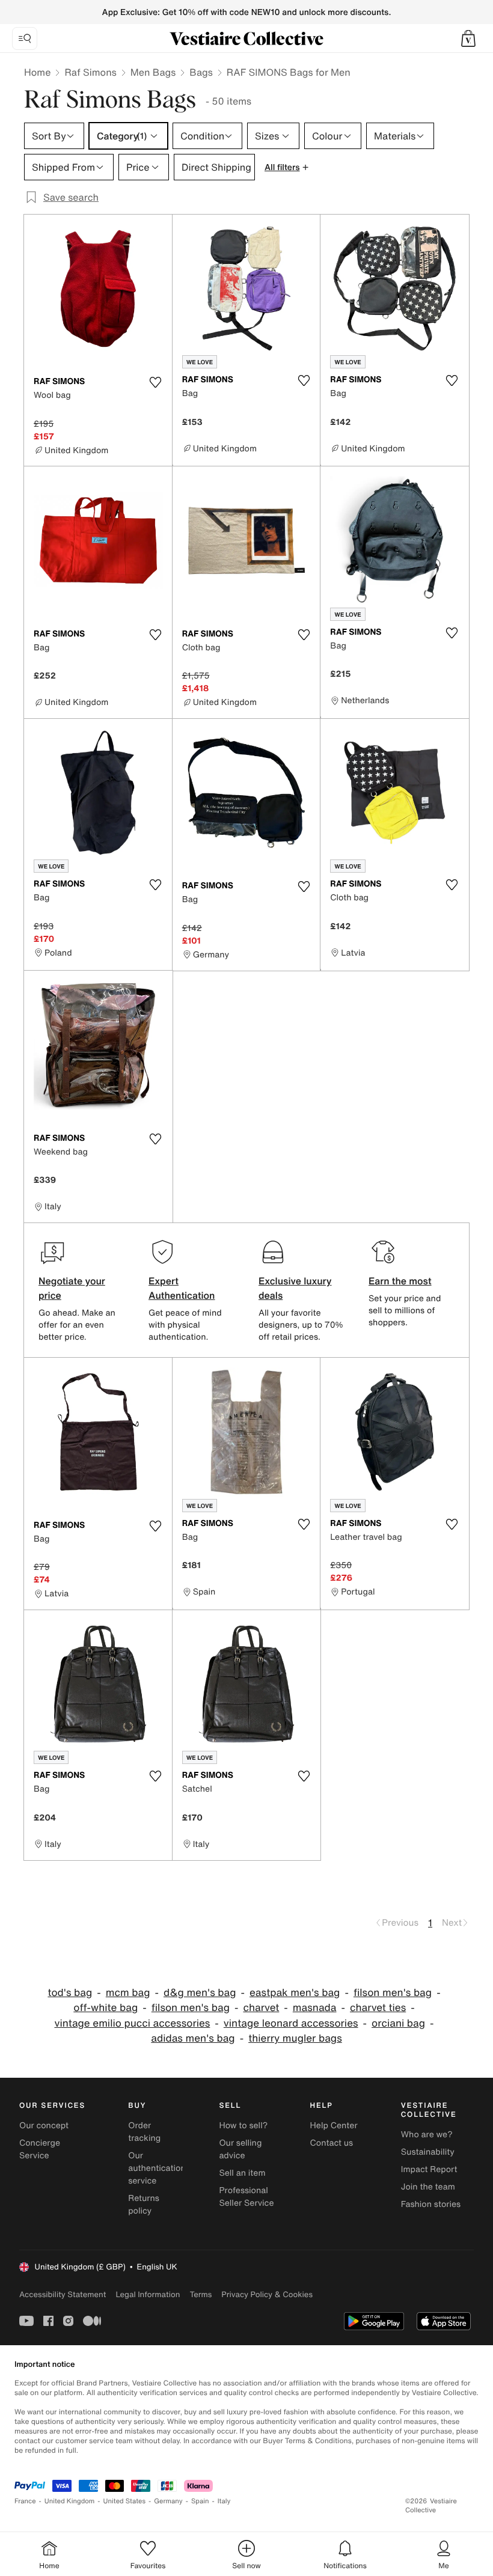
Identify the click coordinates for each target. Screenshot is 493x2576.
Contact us (332, 2143)
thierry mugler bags (295, 2038)
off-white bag (106, 2008)
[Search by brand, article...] (25, 38)
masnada (315, 2008)
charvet (261, 2008)
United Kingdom (70, 2501)
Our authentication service (157, 2168)
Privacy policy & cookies (267, 2294)
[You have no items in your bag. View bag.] (468, 38)
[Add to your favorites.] (156, 382)
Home (37, 72)
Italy (224, 2501)
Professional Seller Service (246, 2197)
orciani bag (398, 2023)
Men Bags (153, 72)
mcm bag (128, 1993)
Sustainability (428, 2152)
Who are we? (427, 2135)
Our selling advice (240, 2149)
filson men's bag (393, 1993)
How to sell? (243, 2126)
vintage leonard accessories (291, 2023)
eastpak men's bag (295, 1993)
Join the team (428, 2187)
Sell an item (242, 2173)
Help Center (334, 2126)
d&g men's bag (200, 1993)
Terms (201, 2294)
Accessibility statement (63, 2294)
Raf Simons (90, 72)
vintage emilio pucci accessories (132, 2023)
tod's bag (70, 1993)
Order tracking (144, 2132)
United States (125, 2501)
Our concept (44, 2126)
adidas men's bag (193, 2038)
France (25, 2501)
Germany (168, 2501)
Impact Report (429, 2169)
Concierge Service (40, 2149)
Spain (200, 2501)
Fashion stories (431, 2204)
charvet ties (378, 2008)
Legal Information (148, 2294)
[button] (468, 38)
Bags (201, 72)
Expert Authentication (182, 1288)
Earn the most (400, 1281)
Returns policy (144, 2205)
